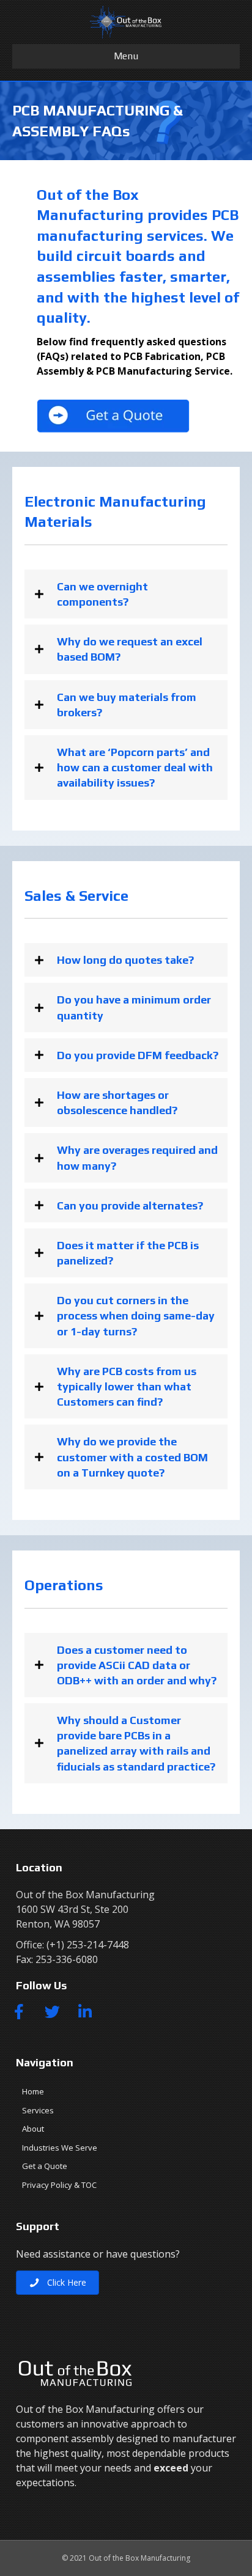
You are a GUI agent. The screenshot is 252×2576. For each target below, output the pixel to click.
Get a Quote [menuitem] (45, 2166)
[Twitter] (52, 2011)
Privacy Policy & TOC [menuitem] (59, 2185)
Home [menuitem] (33, 2091)
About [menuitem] (33, 2129)
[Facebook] (19, 2011)
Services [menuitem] (38, 2110)
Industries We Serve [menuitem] (60, 2148)
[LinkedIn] (85, 2011)
